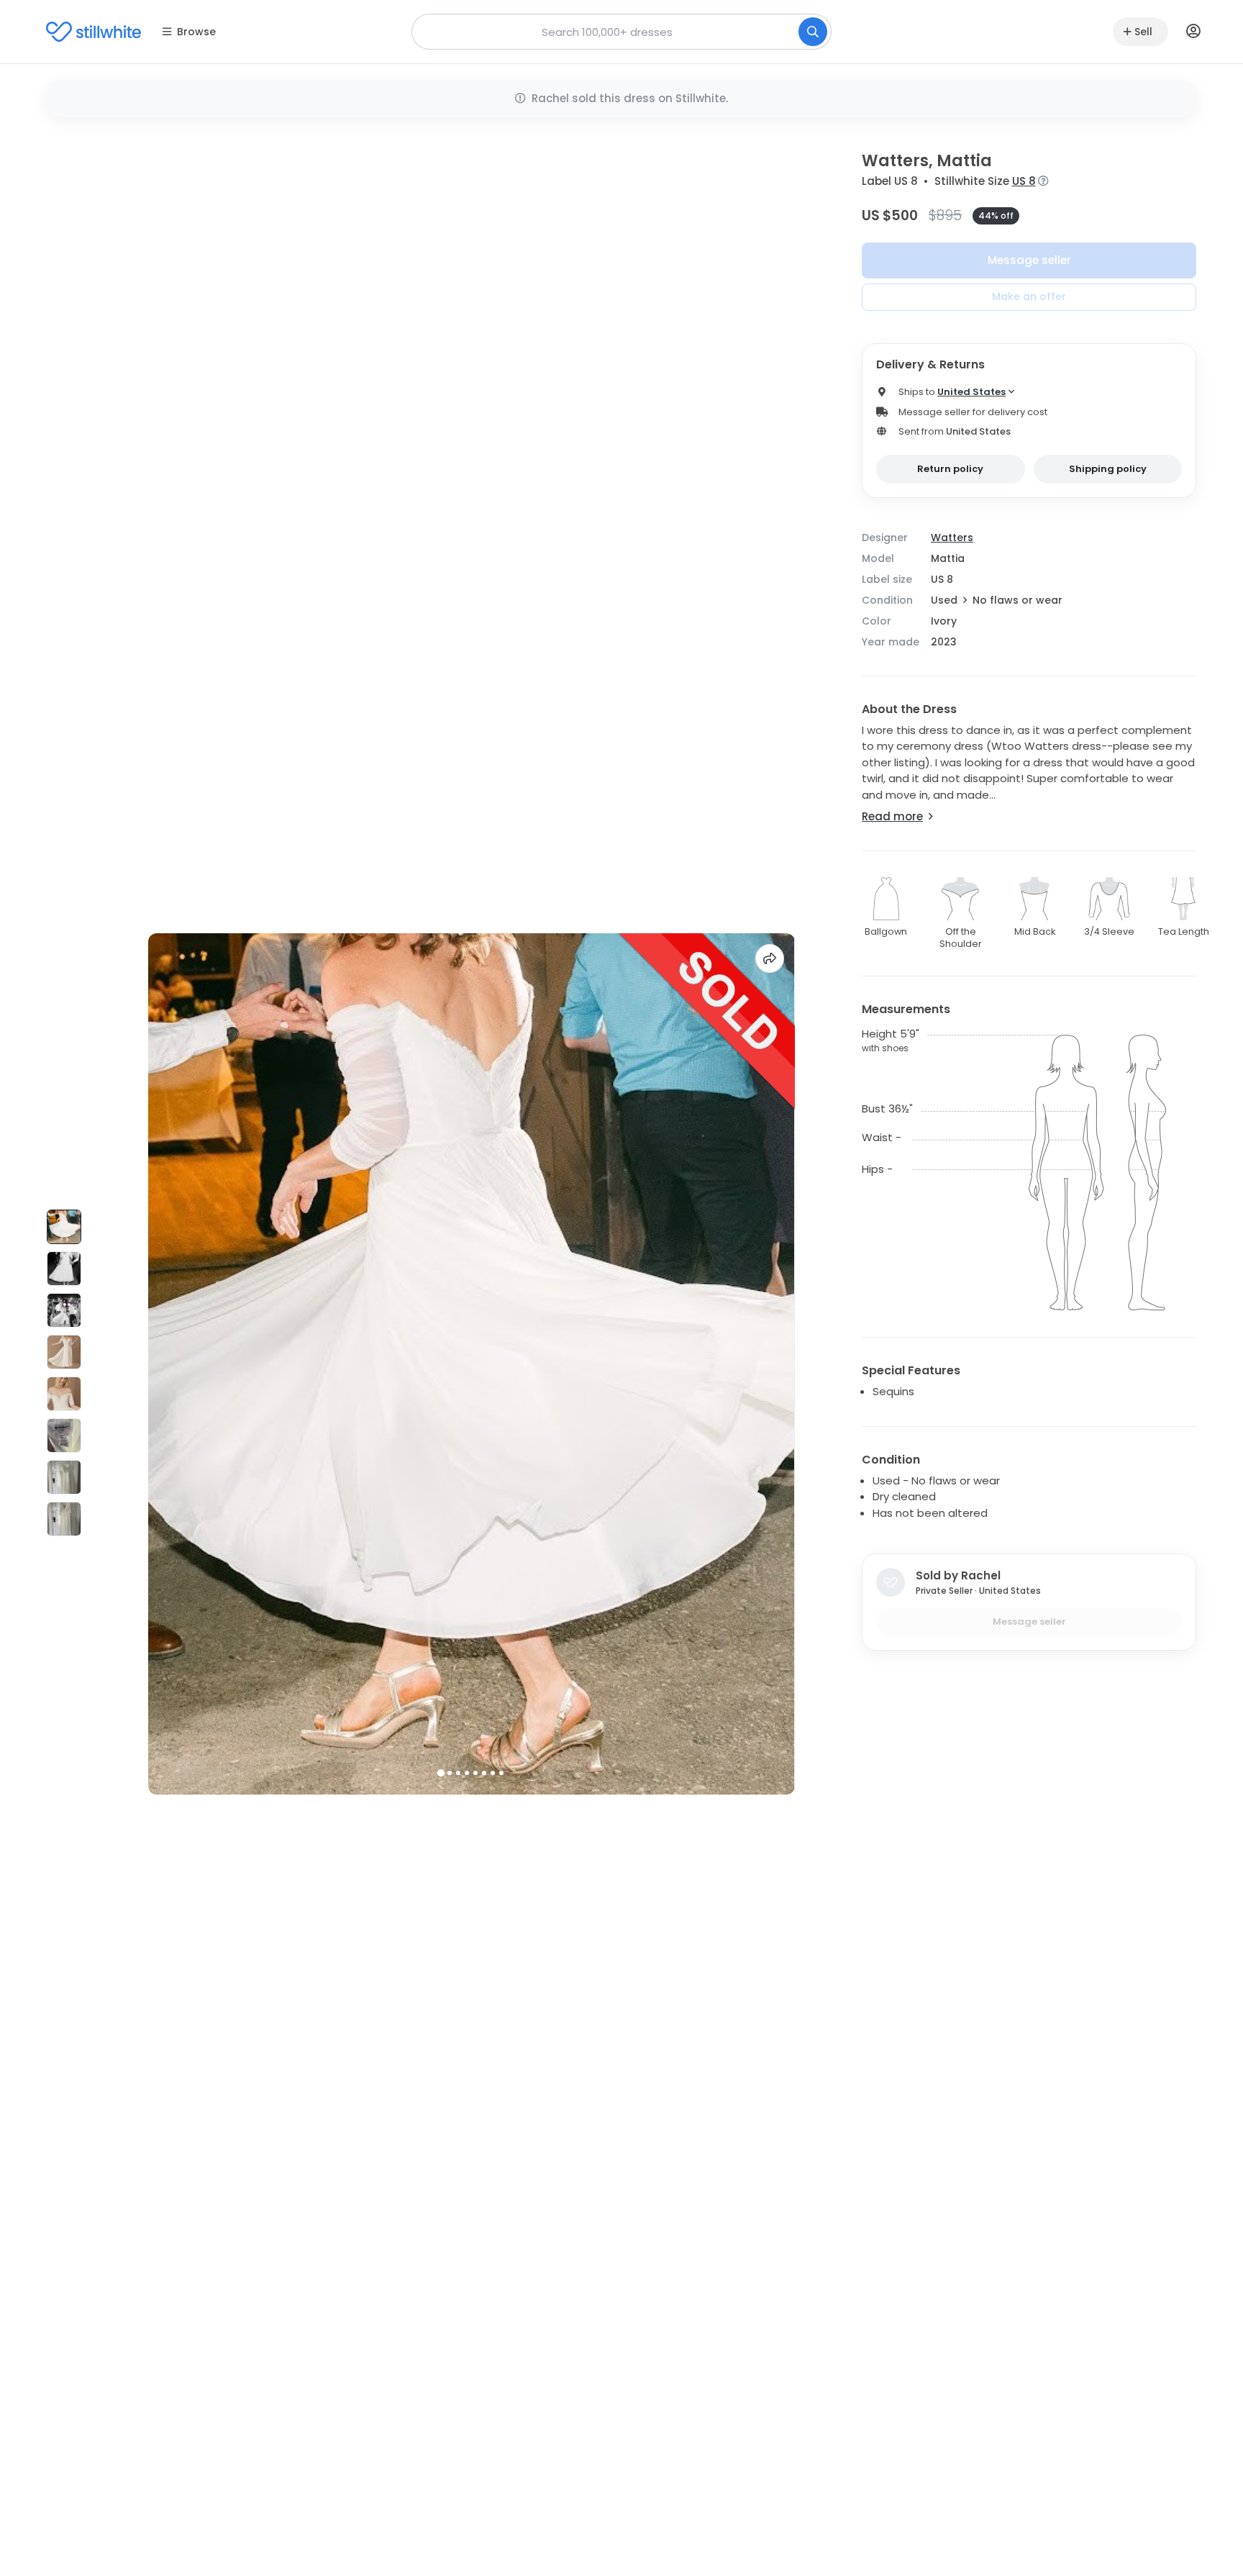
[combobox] (621, 32)
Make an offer (1029, 296)
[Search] (813, 32)
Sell (1143, 32)
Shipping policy (1108, 469)
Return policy (950, 469)
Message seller (1029, 260)
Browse (196, 32)
